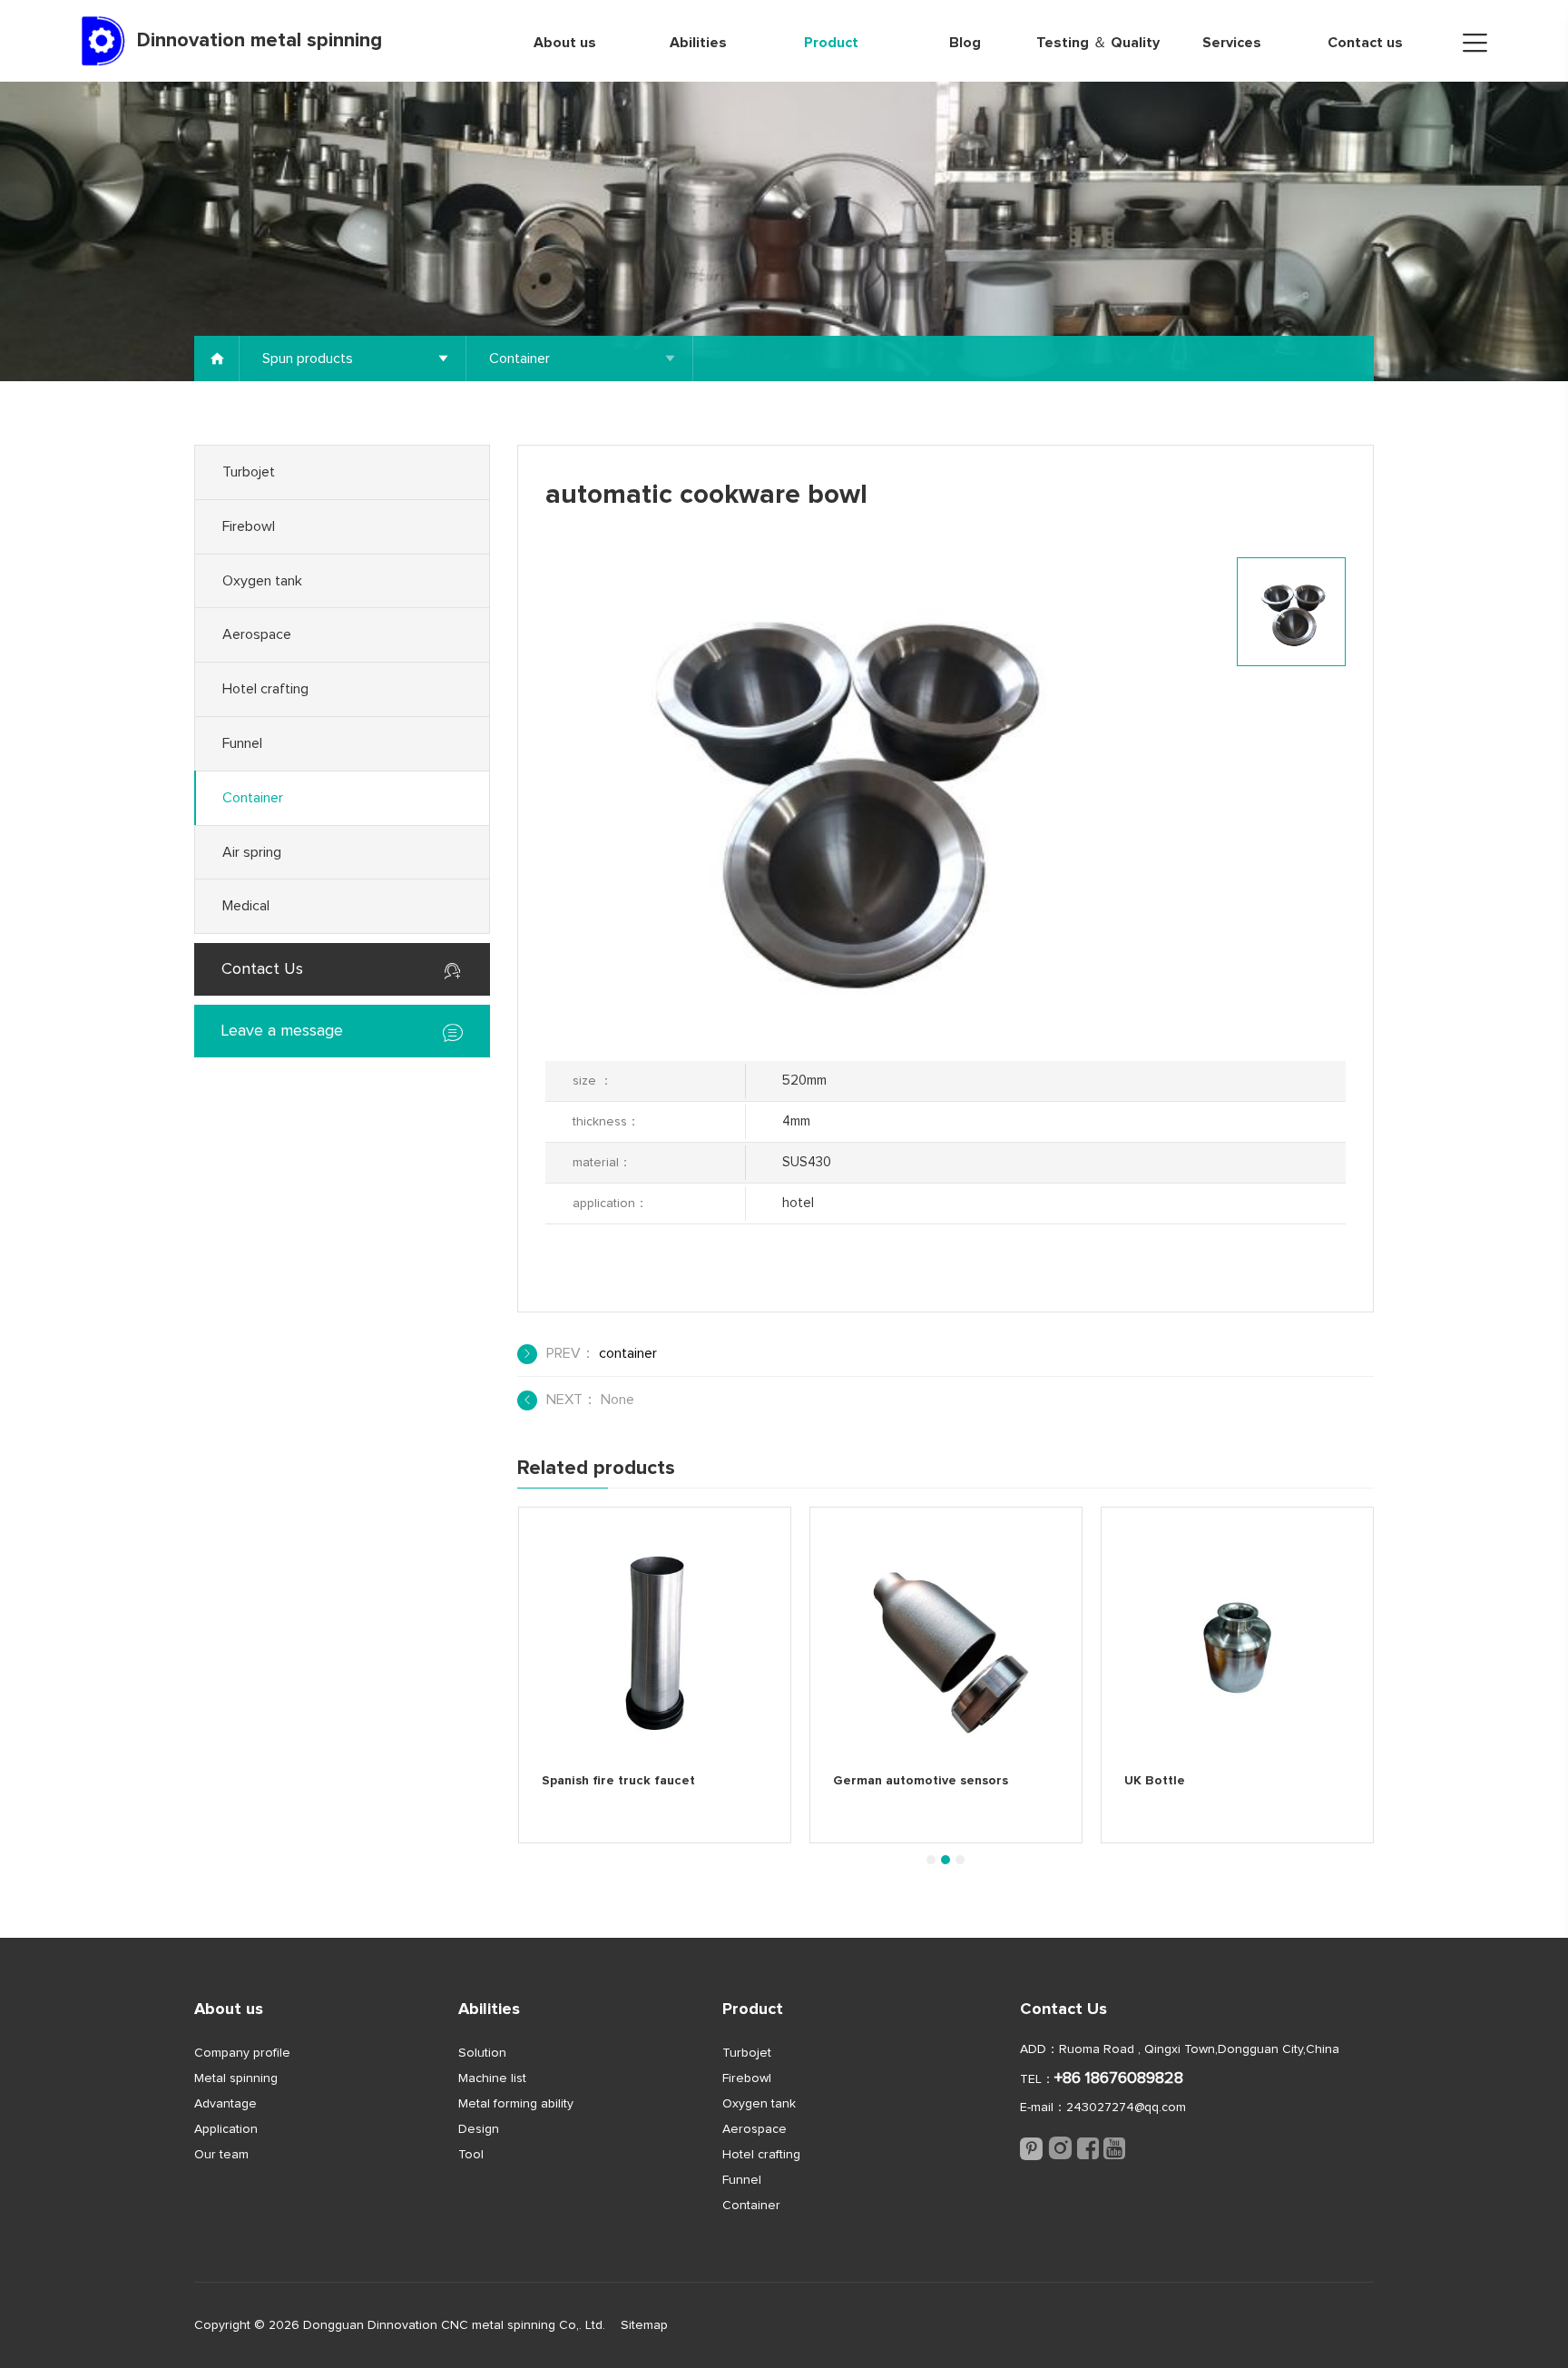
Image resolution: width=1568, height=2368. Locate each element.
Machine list (492, 2078)
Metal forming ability (516, 2104)
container (628, 1353)
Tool (471, 2155)
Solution (482, 2053)
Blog (965, 43)
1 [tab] (931, 1860)
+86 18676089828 (1119, 2078)
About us (565, 43)
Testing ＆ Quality (1098, 43)
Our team (221, 2155)
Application (226, 2129)
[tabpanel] (655, 1675)
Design (479, 2129)
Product (831, 43)
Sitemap (644, 2325)
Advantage (225, 2104)
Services (1232, 43)
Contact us (1365, 43)
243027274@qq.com (1126, 2108)
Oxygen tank (262, 581)
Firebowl (249, 526)
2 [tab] (946, 1860)
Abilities (698, 43)
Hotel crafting (265, 689)
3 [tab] (960, 1860)
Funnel (242, 743)
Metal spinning (236, 2078)
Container (253, 798)
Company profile (242, 2053)
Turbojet (249, 472)
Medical (246, 906)
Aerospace (257, 634)
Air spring (252, 852)
